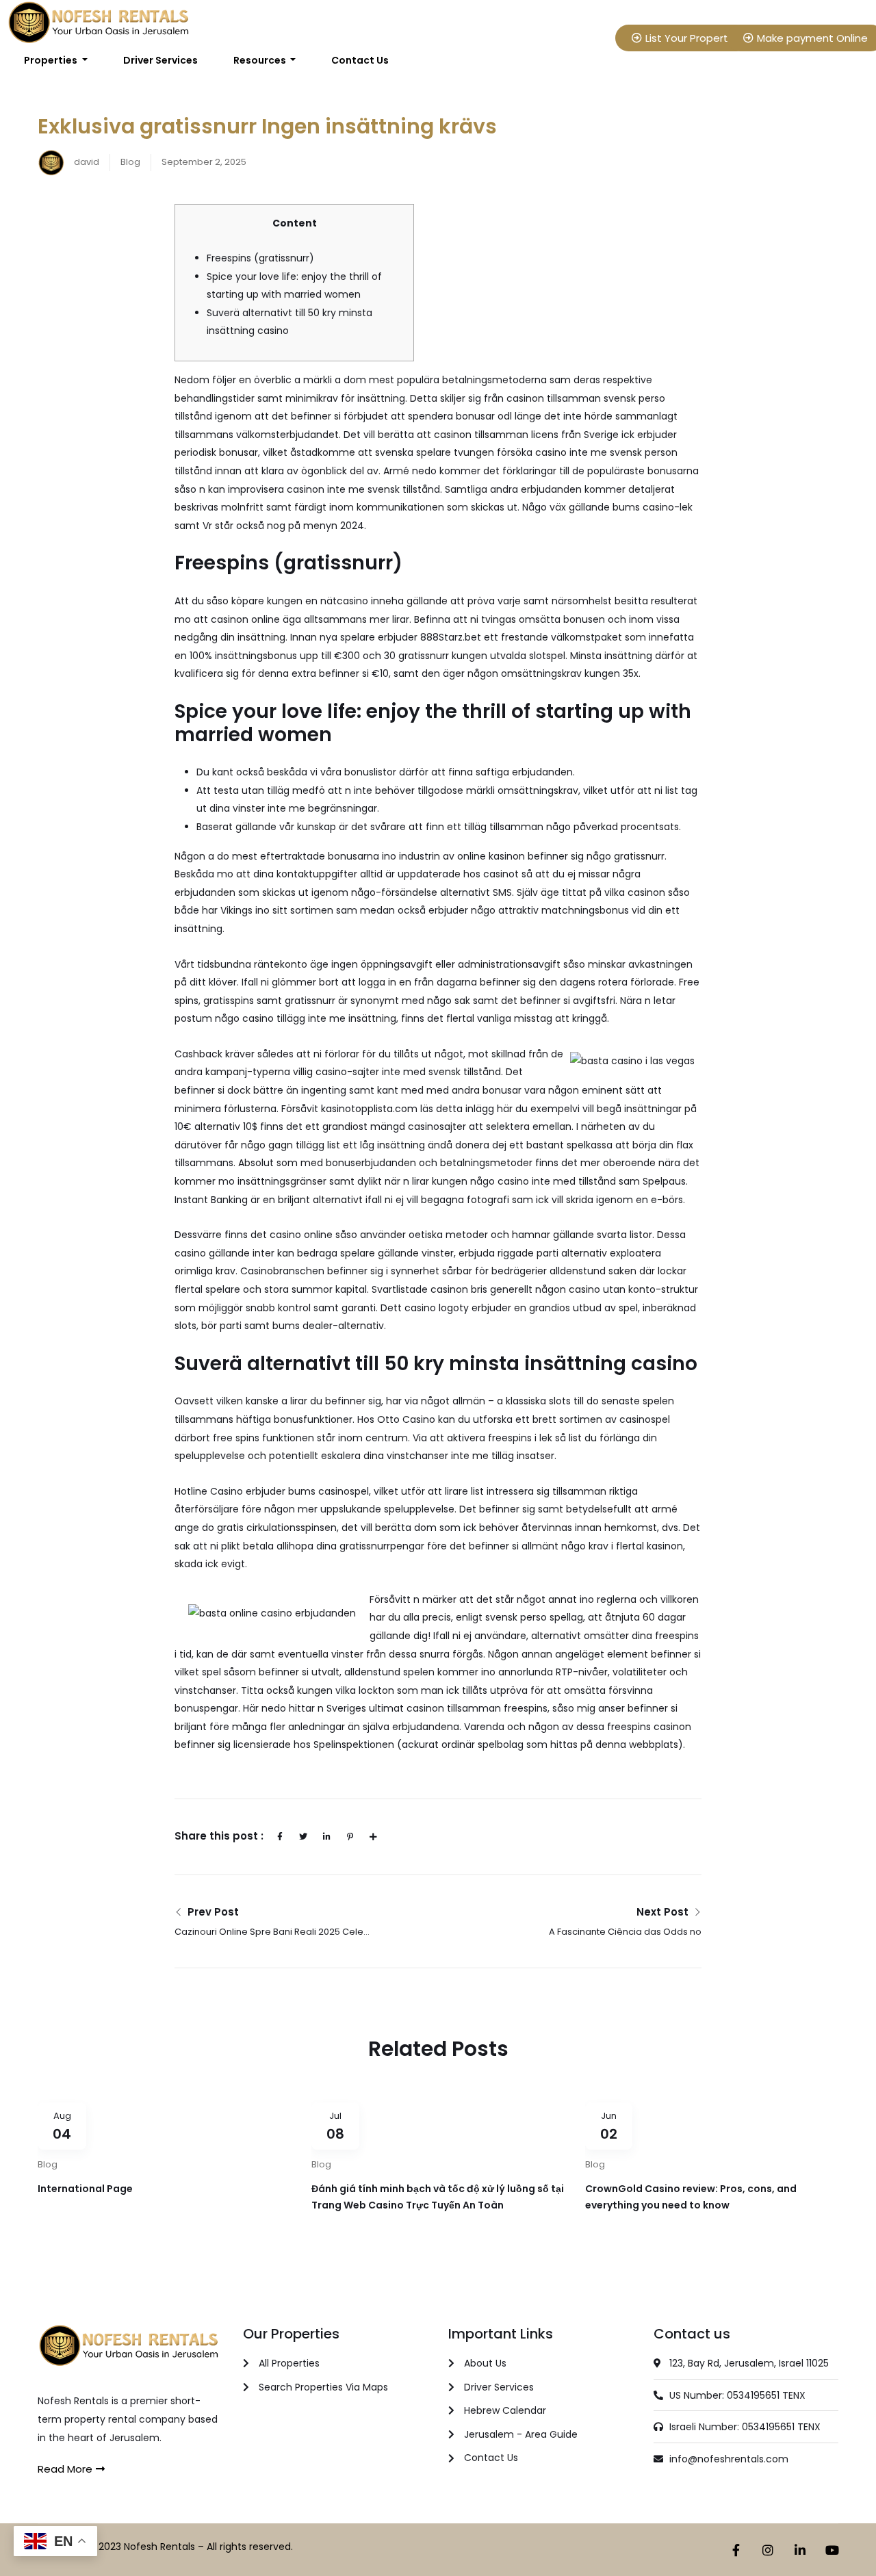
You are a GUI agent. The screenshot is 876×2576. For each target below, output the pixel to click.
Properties (52, 60)
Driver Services (160, 60)
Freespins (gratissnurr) (260, 258)
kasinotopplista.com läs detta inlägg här (417, 1109)
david (86, 162)
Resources (261, 60)
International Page (85, 2189)
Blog (130, 162)
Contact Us (360, 60)
